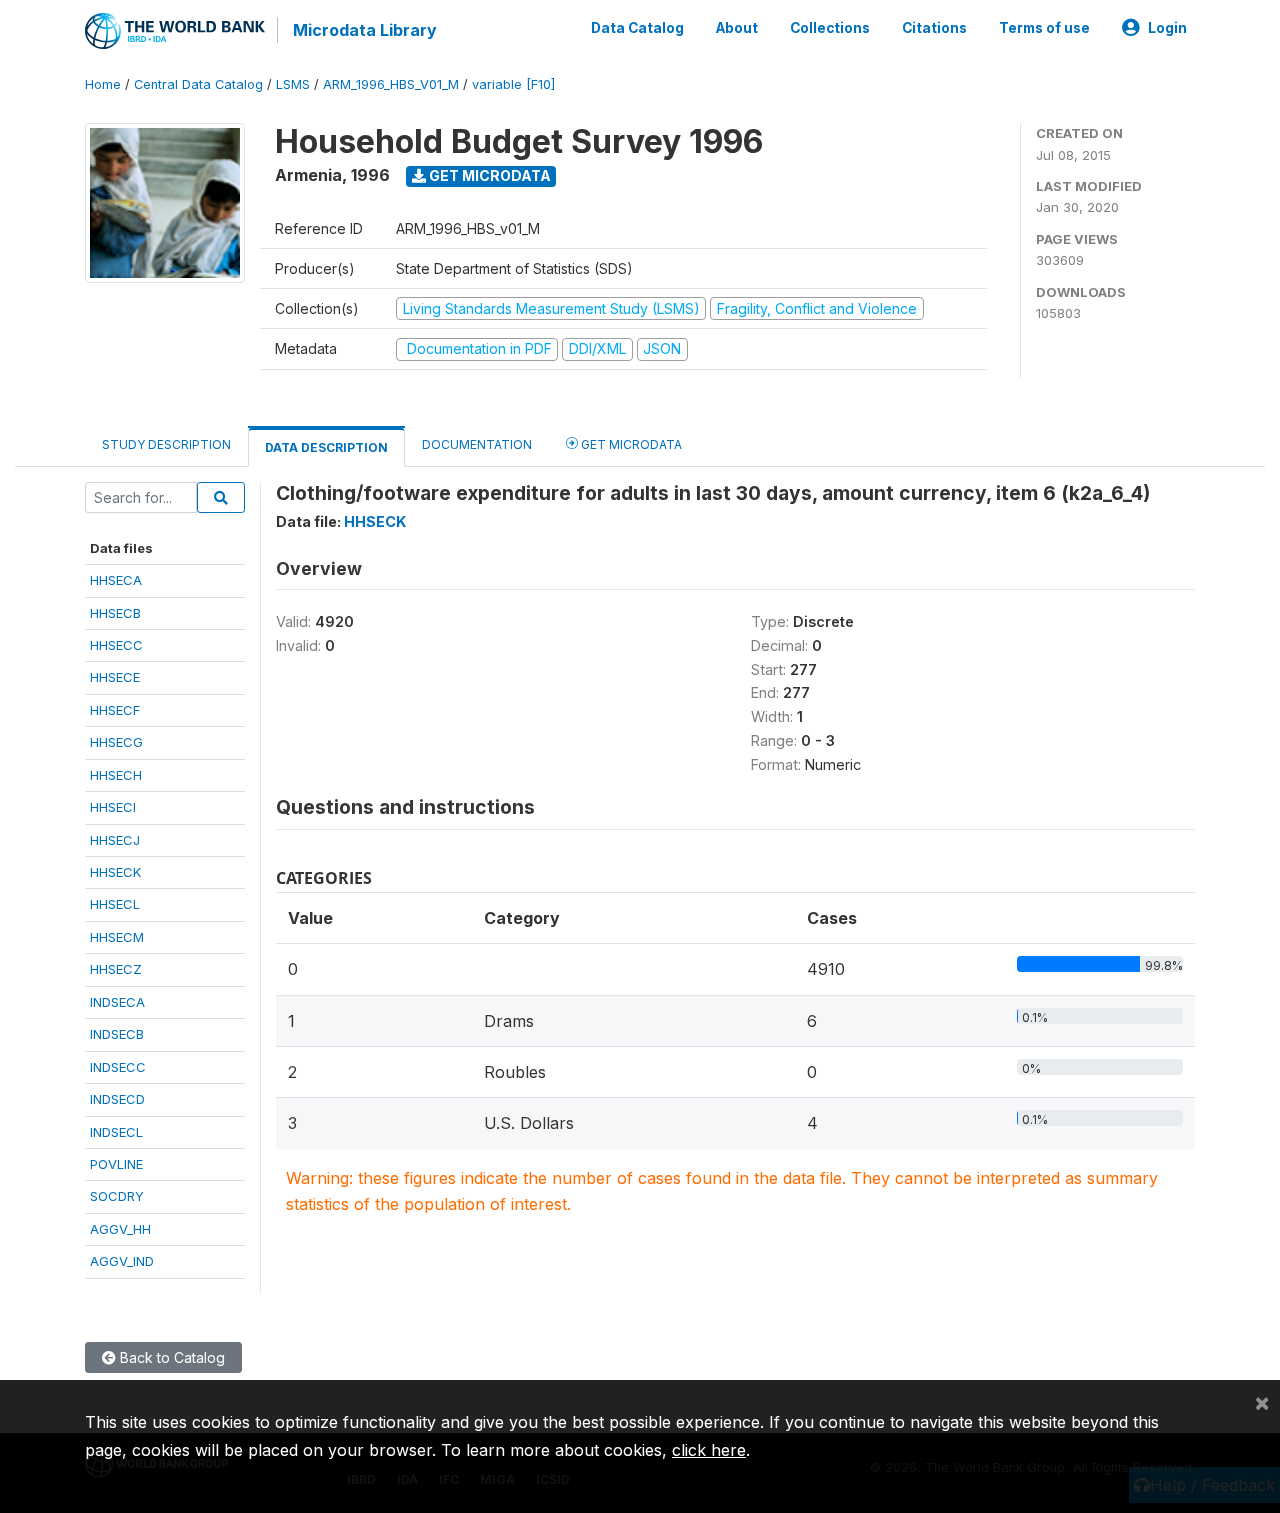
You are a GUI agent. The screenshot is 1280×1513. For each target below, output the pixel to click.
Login (1167, 28)
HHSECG (116, 742)
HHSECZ (116, 969)
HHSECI (113, 807)
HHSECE (115, 677)
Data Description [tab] (326, 447)
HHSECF (115, 710)
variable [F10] (513, 84)
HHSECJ (115, 840)
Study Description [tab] (166, 444)
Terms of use (1044, 28)
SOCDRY (117, 1196)
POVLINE (116, 1164)
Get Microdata (488, 175)
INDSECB (117, 1034)
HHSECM (117, 937)
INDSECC (118, 1067)
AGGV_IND (122, 1261)
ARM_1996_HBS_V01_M (391, 84)
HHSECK (115, 872)
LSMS (293, 84)
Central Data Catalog (198, 84)
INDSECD (117, 1099)
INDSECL (116, 1132)
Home (103, 84)
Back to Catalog (170, 1357)
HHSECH (116, 775)
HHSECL (115, 904)
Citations (934, 28)
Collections (830, 28)
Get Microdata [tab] (630, 444)
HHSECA (116, 580)
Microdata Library (365, 30)
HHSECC (116, 645)
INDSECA (117, 1002)
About (737, 28)
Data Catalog (637, 28)
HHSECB (115, 613)
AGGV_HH (120, 1229)
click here (709, 1450)
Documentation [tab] (477, 444)
